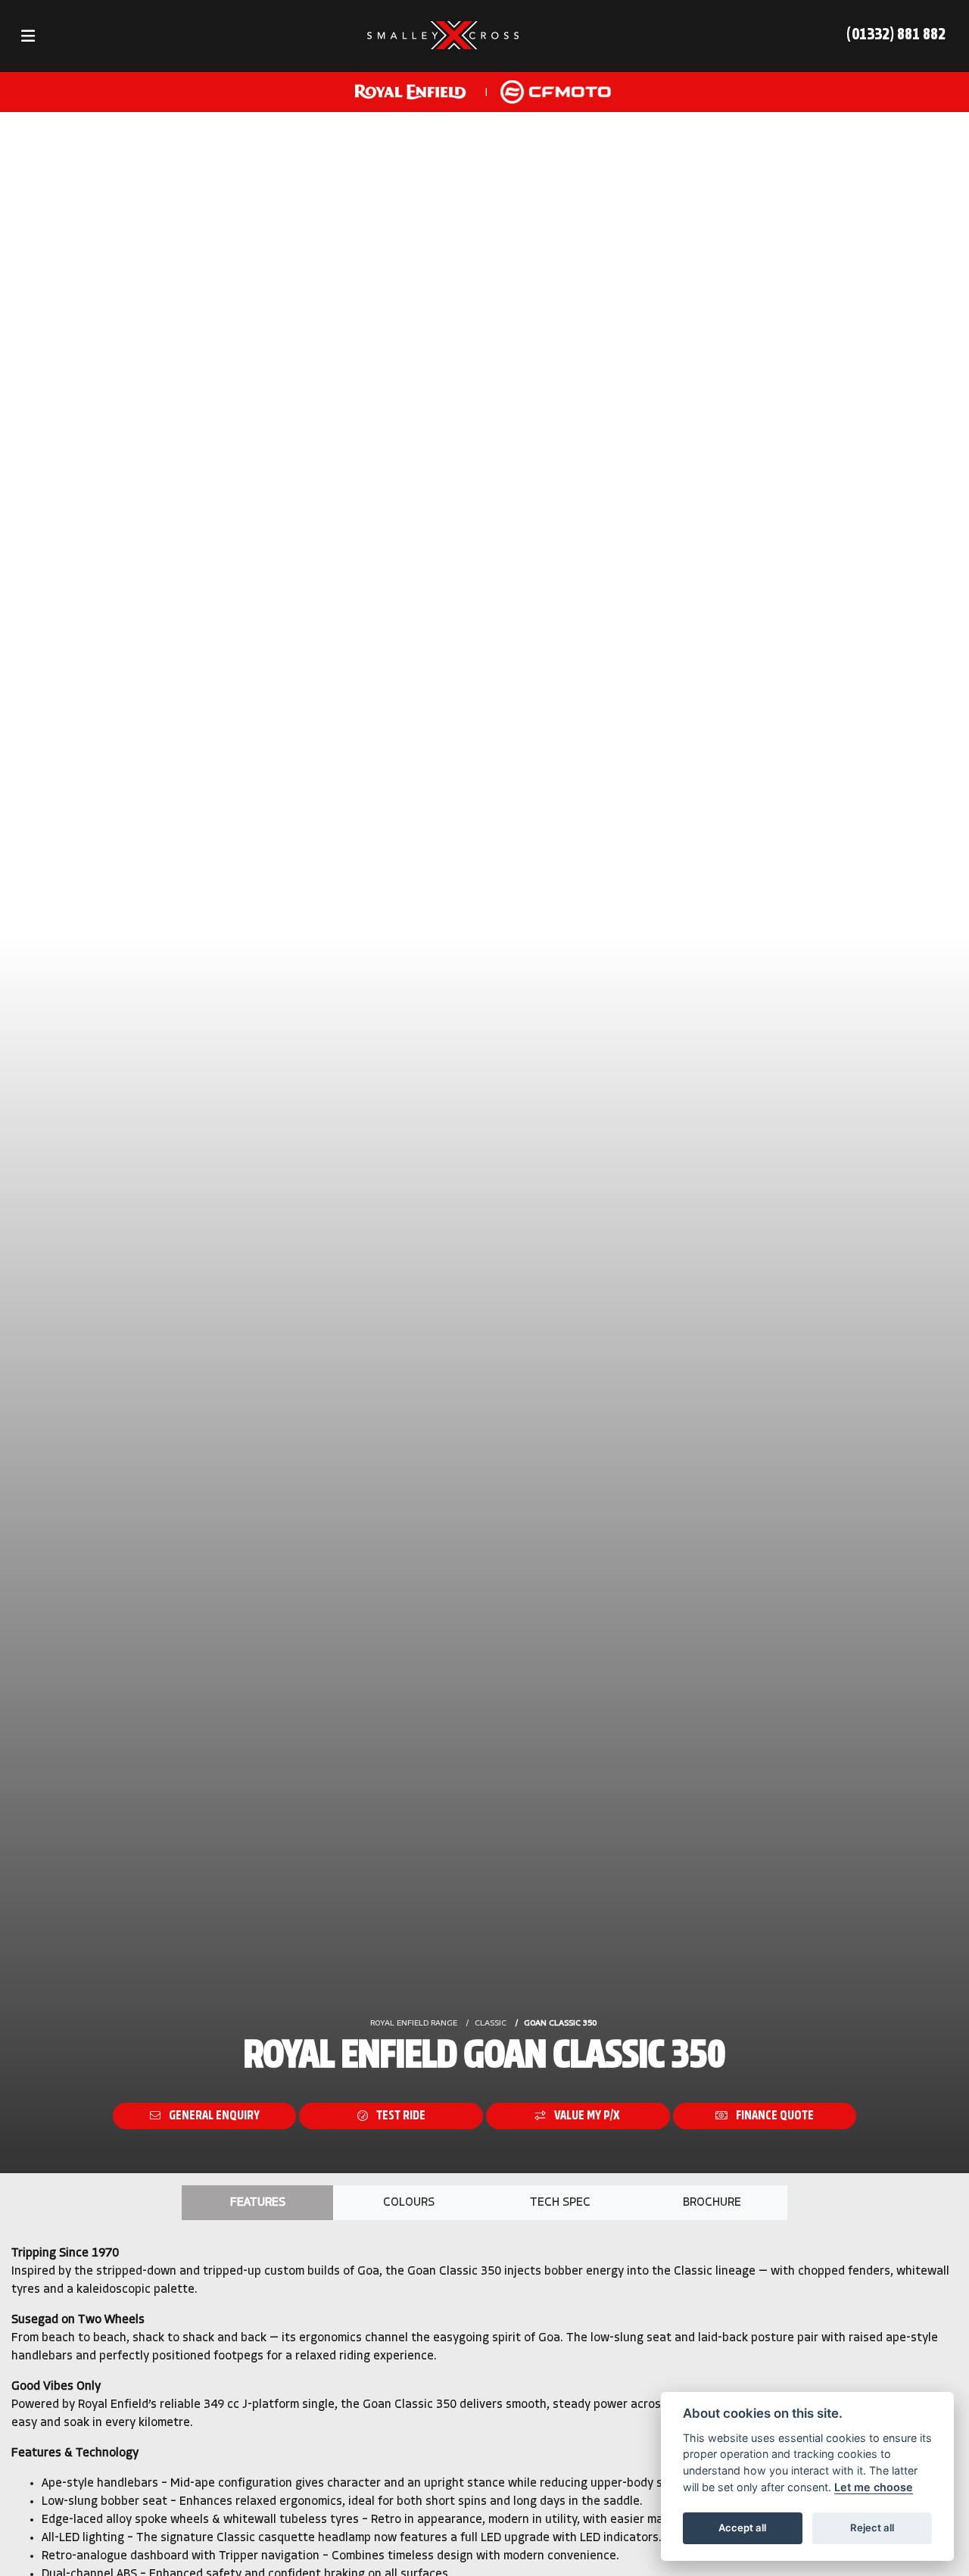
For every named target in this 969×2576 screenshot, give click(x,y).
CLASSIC (491, 2024)
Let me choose (874, 2487)
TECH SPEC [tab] (560, 2203)
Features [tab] (258, 2203)
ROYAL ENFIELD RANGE (414, 2024)
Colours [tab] (409, 2203)
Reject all (872, 2528)
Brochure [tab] (712, 2203)
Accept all (742, 2528)
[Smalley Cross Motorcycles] (443, 36)
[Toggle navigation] (28, 36)
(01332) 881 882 (896, 35)
